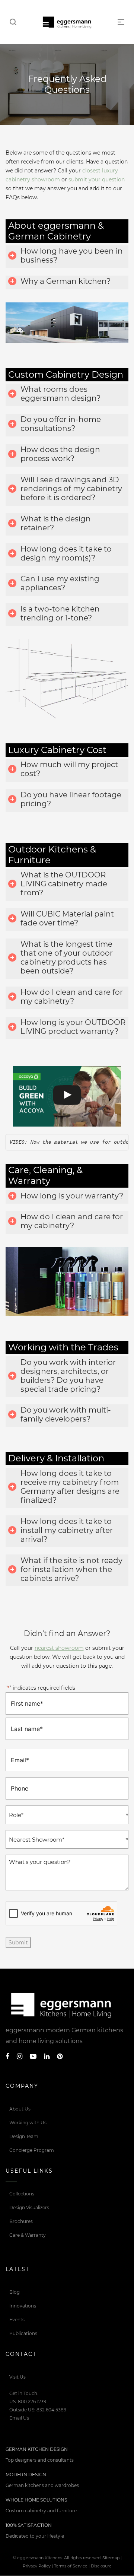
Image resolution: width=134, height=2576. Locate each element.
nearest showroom (59, 1648)
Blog (15, 2292)
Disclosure (101, 2566)
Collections (22, 2194)
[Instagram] (20, 2056)
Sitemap (111, 2558)
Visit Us (17, 2377)
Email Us (19, 2418)
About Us (20, 2109)
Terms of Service (71, 2566)
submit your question (97, 180)
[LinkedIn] (47, 2056)
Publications (23, 2333)
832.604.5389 (51, 2410)
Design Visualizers (29, 2207)
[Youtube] (33, 2056)
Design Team (24, 2136)
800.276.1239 (32, 2402)
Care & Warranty (28, 2235)
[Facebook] (7, 2056)
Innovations (23, 2306)
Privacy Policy (37, 2566)
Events (17, 2320)
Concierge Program (32, 2150)
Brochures (21, 2221)
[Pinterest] (60, 2056)
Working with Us (28, 2123)
